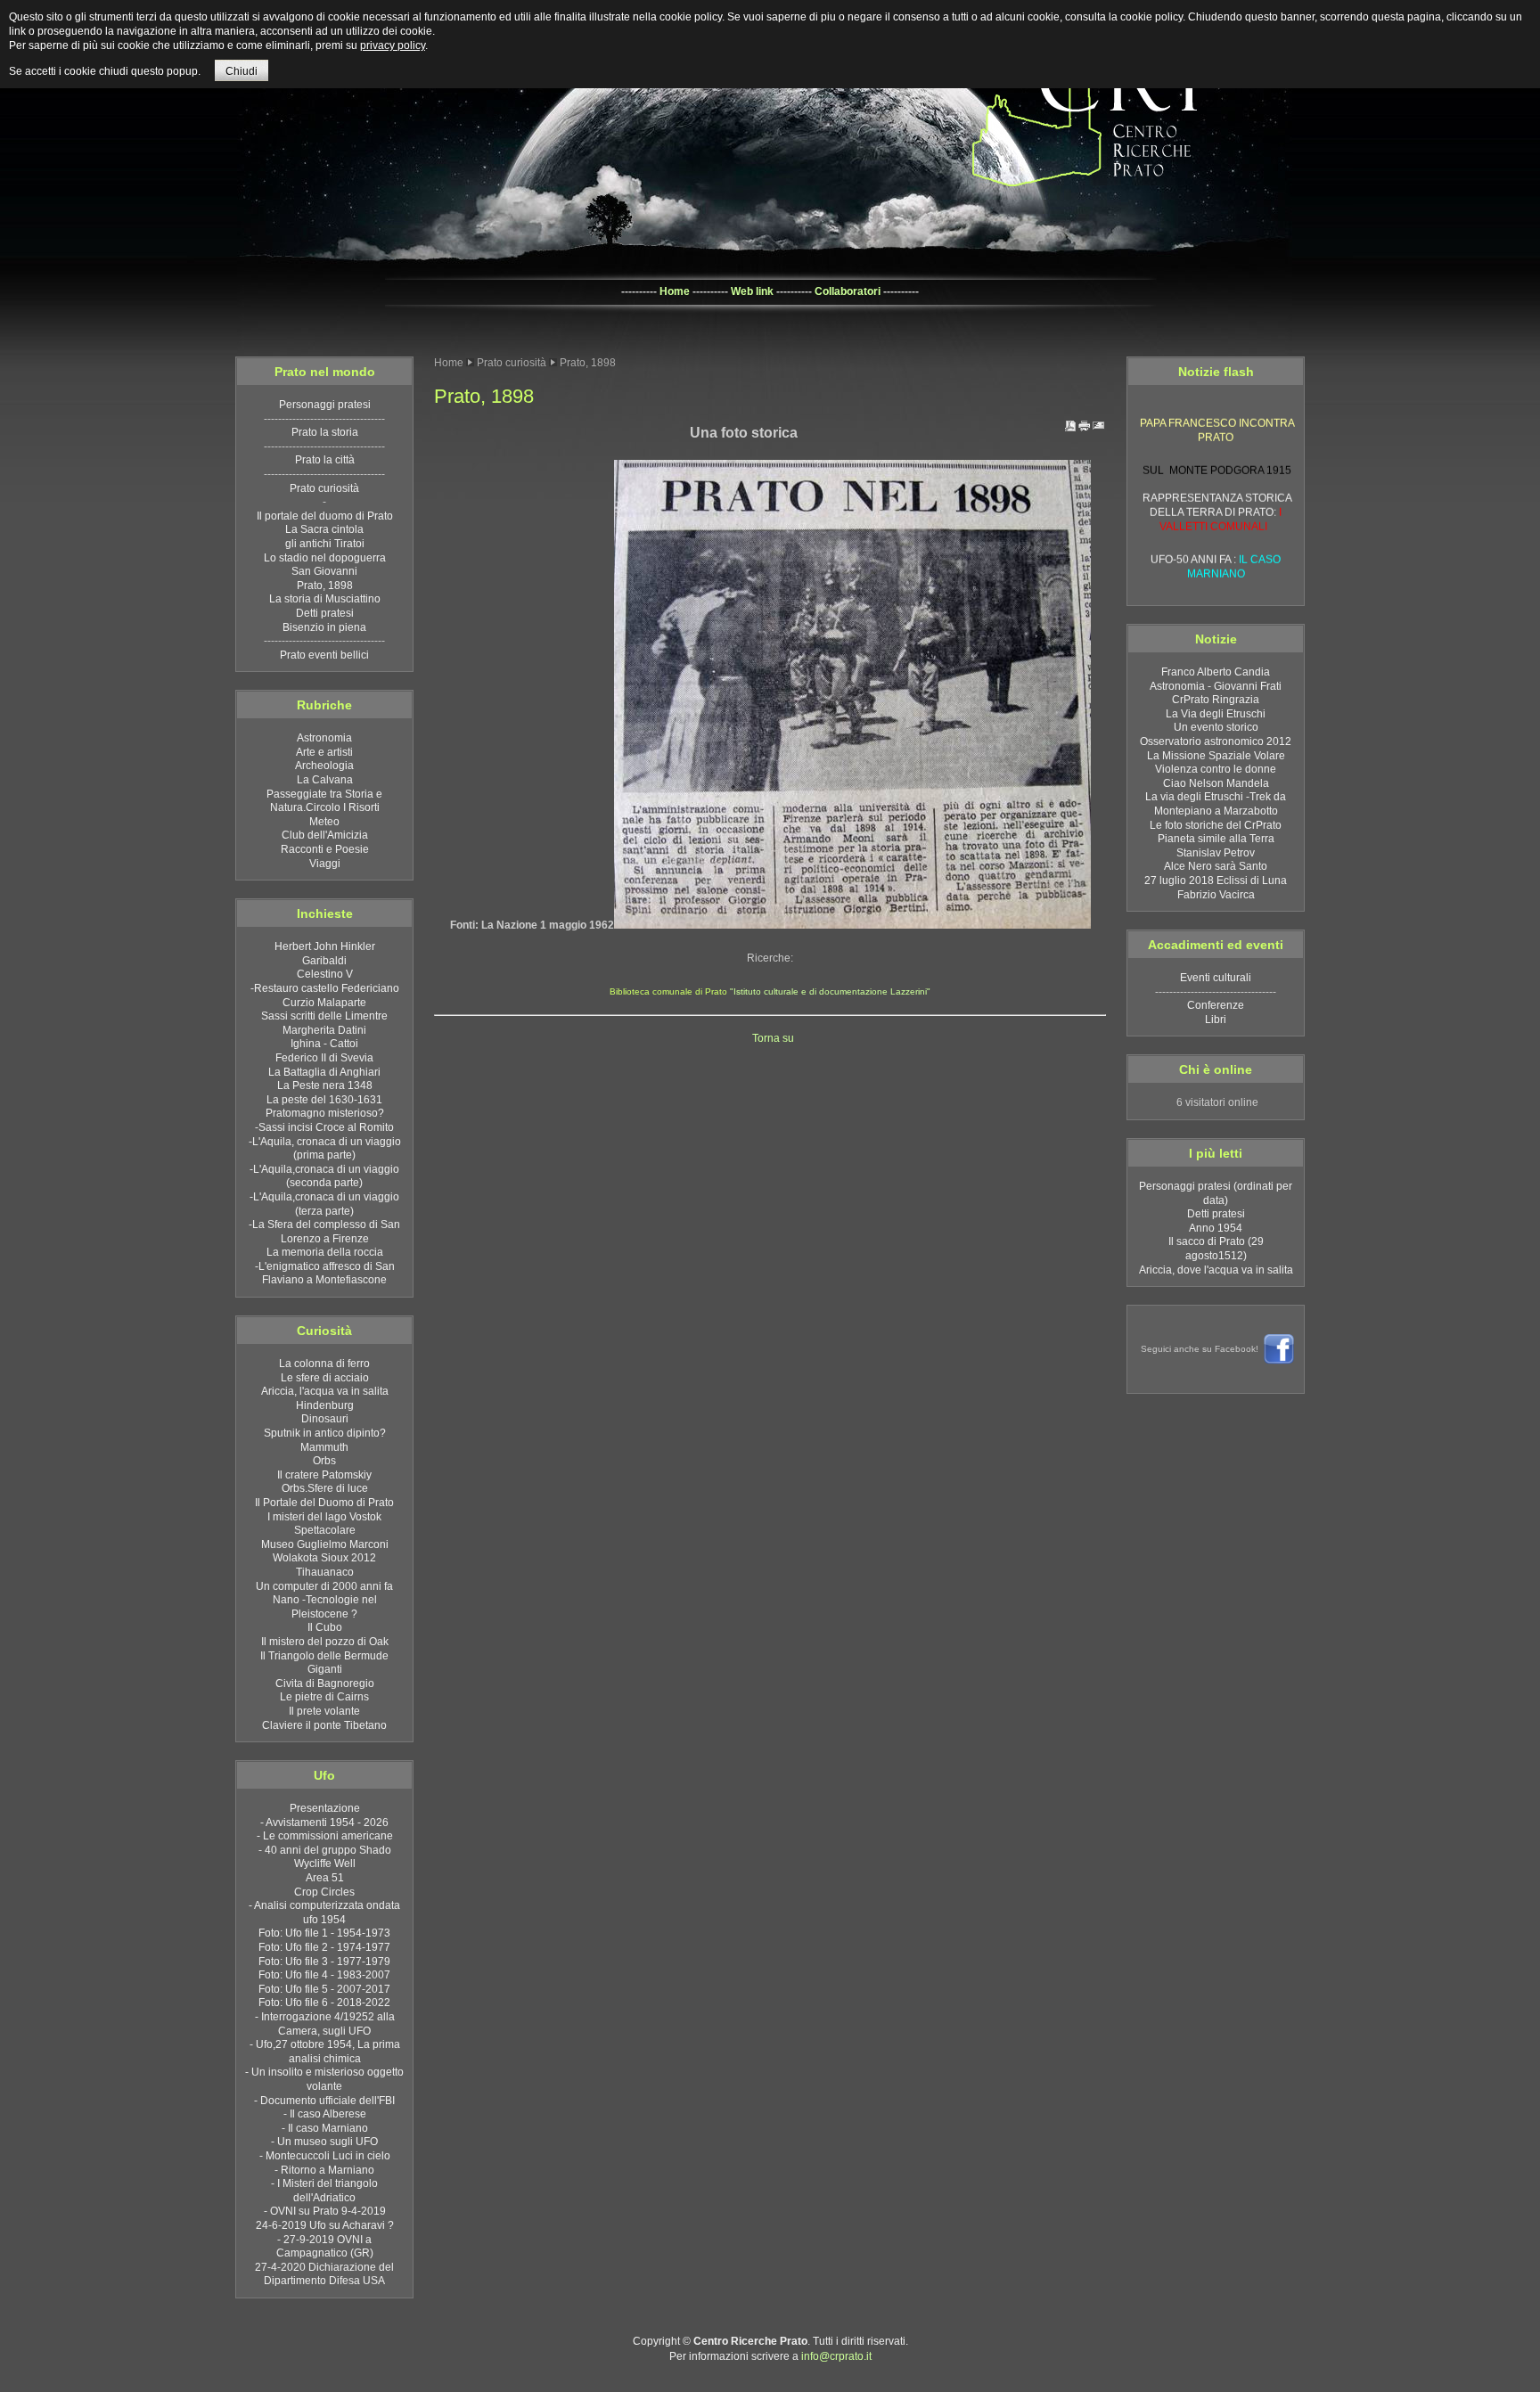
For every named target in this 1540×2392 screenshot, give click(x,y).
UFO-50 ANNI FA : (1216, 547)
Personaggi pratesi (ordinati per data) (1216, 1193)
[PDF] (1070, 430)
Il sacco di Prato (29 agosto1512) (1216, 1249)
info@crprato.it (836, 2356)
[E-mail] (1099, 430)
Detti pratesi (1216, 1214)
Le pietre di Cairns (1217, 581)
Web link (752, 291)
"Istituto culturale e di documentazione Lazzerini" (829, 991)
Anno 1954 (1216, 1228)
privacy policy (393, 45)
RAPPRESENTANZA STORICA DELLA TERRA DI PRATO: (1217, 493)
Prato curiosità (512, 363)
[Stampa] (1085, 430)
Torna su (770, 1038)
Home (675, 291)
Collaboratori (848, 291)
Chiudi (242, 71)
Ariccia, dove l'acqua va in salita (1216, 1270)
